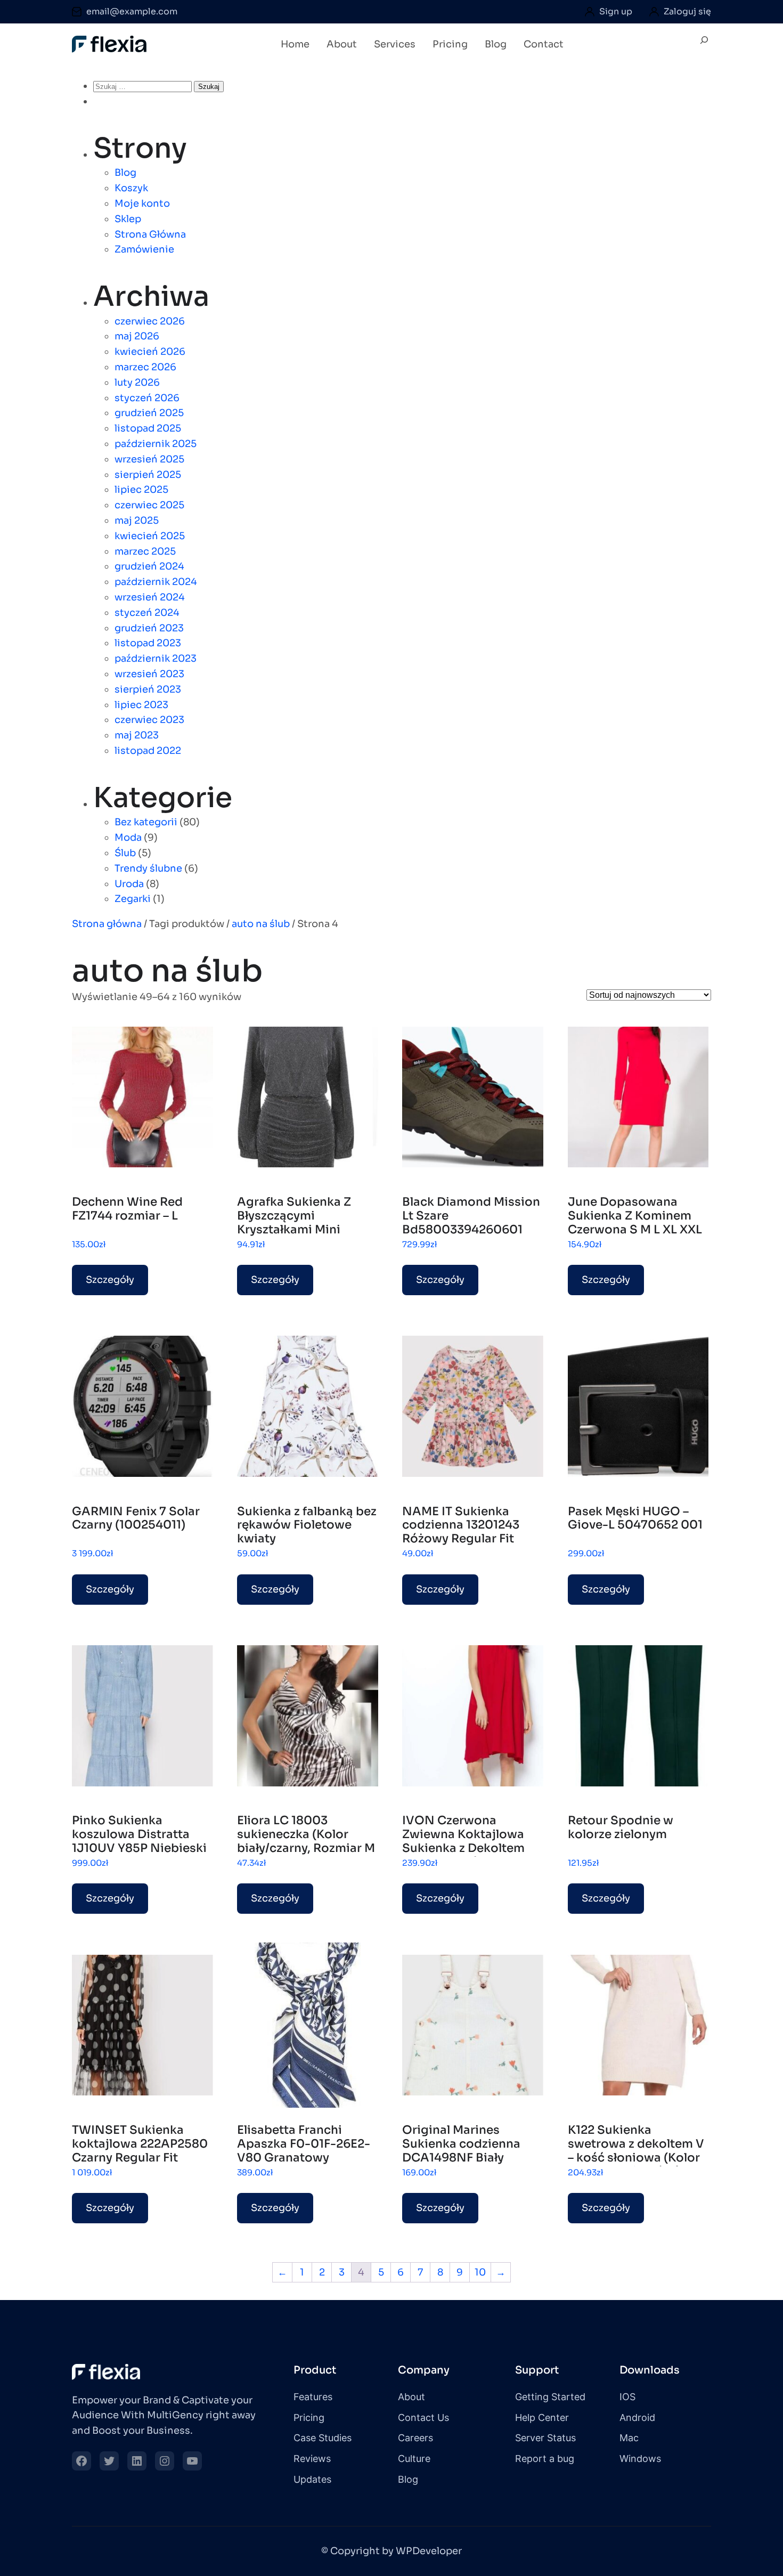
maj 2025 (137, 521)
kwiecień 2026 (150, 352)
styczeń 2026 (147, 398)
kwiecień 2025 (150, 536)
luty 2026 (137, 383)
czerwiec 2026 (150, 321)
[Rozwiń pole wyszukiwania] (704, 45)
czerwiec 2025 (149, 505)
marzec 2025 (145, 551)
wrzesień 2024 (150, 597)
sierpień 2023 (148, 689)
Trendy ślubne (148, 868)
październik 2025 (156, 444)
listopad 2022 (148, 751)
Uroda (129, 884)
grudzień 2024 (149, 566)
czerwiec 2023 (149, 720)
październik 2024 (156, 582)
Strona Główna (150, 234)
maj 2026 (137, 336)
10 (480, 2272)
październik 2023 (156, 659)
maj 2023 (137, 735)
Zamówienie (144, 249)
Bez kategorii (146, 822)
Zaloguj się (687, 11)
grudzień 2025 (149, 413)
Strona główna (107, 924)
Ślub (125, 853)
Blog (125, 173)
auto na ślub (261, 924)
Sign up (616, 11)
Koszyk (131, 188)
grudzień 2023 (149, 628)
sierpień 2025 (148, 475)
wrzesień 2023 (149, 674)
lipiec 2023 (141, 705)
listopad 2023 (148, 643)
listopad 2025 (148, 428)
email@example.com (132, 11)
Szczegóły (110, 1280)
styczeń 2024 (147, 613)
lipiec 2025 (141, 490)
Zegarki (133, 899)
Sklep (128, 219)
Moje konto (142, 204)
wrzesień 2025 (149, 459)
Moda (128, 838)
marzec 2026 (145, 367)
